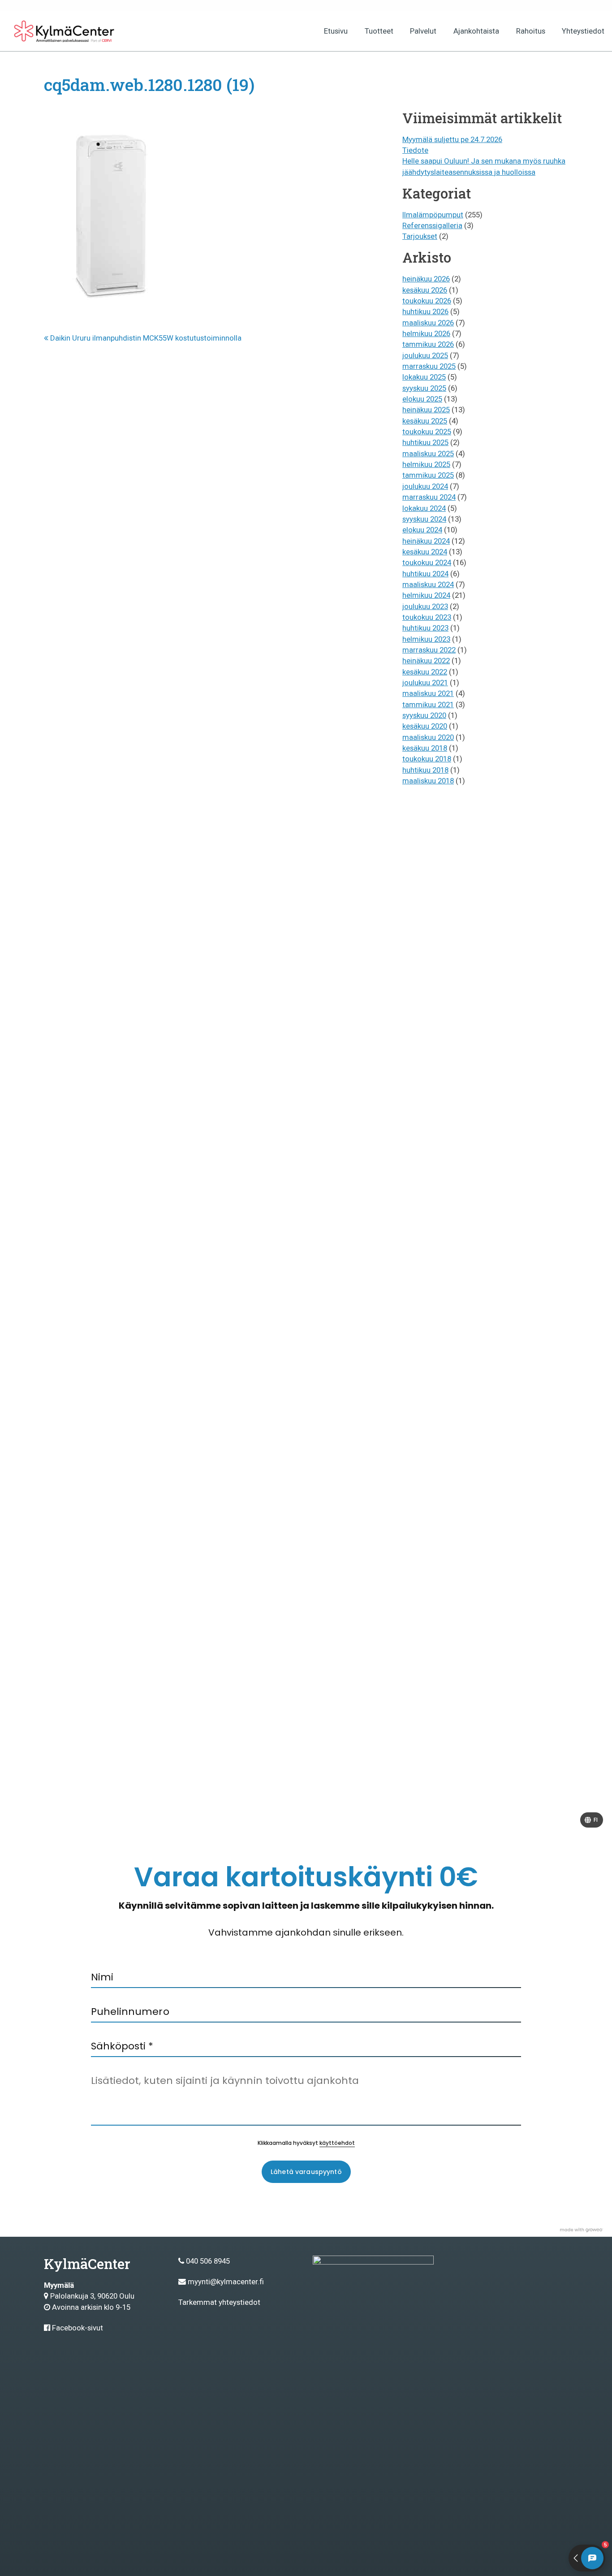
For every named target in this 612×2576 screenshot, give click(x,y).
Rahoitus (531, 31)
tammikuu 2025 (428, 475)
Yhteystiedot (583, 31)
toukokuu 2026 (427, 301)
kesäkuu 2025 (425, 421)
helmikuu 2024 (426, 595)
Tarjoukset (420, 236)
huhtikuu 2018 (425, 770)
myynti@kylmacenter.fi (226, 2282)
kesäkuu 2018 (425, 748)
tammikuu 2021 (428, 705)
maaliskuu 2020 (428, 737)
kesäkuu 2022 (425, 672)
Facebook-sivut (78, 2328)
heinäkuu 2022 (426, 661)
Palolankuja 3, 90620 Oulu (92, 2296)
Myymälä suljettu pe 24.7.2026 (452, 139)
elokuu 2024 (422, 530)
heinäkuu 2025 (426, 410)
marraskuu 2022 (429, 650)
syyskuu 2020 (424, 715)
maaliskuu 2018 (428, 781)
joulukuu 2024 (425, 486)
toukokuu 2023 (427, 617)
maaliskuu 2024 (428, 584)
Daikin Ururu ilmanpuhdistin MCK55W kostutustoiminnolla (145, 338)
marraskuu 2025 (429, 366)
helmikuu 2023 (426, 639)
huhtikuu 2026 (425, 311)
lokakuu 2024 (424, 508)
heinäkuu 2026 (426, 279)
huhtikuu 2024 (425, 574)
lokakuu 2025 (424, 377)
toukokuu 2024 (427, 562)
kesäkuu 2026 (425, 290)
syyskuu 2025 (424, 388)
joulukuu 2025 (425, 355)
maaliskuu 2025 (428, 454)
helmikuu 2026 (426, 333)
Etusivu (336, 31)
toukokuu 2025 (427, 432)
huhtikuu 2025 (425, 442)
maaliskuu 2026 (428, 323)
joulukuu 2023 (425, 606)
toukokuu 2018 (427, 759)
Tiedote (415, 150)
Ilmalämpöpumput (433, 215)
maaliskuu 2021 (428, 693)
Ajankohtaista (476, 31)
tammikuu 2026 (428, 344)
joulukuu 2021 (425, 683)
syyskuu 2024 (424, 519)
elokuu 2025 (422, 399)
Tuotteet (379, 31)
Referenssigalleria (432, 225)
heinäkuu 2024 (426, 541)
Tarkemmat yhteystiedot (219, 2302)
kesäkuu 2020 (425, 726)
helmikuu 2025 (426, 464)
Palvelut (423, 31)
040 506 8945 (208, 2261)
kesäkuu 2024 (425, 552)
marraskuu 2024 (429, 497)
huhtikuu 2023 (425, 628)
